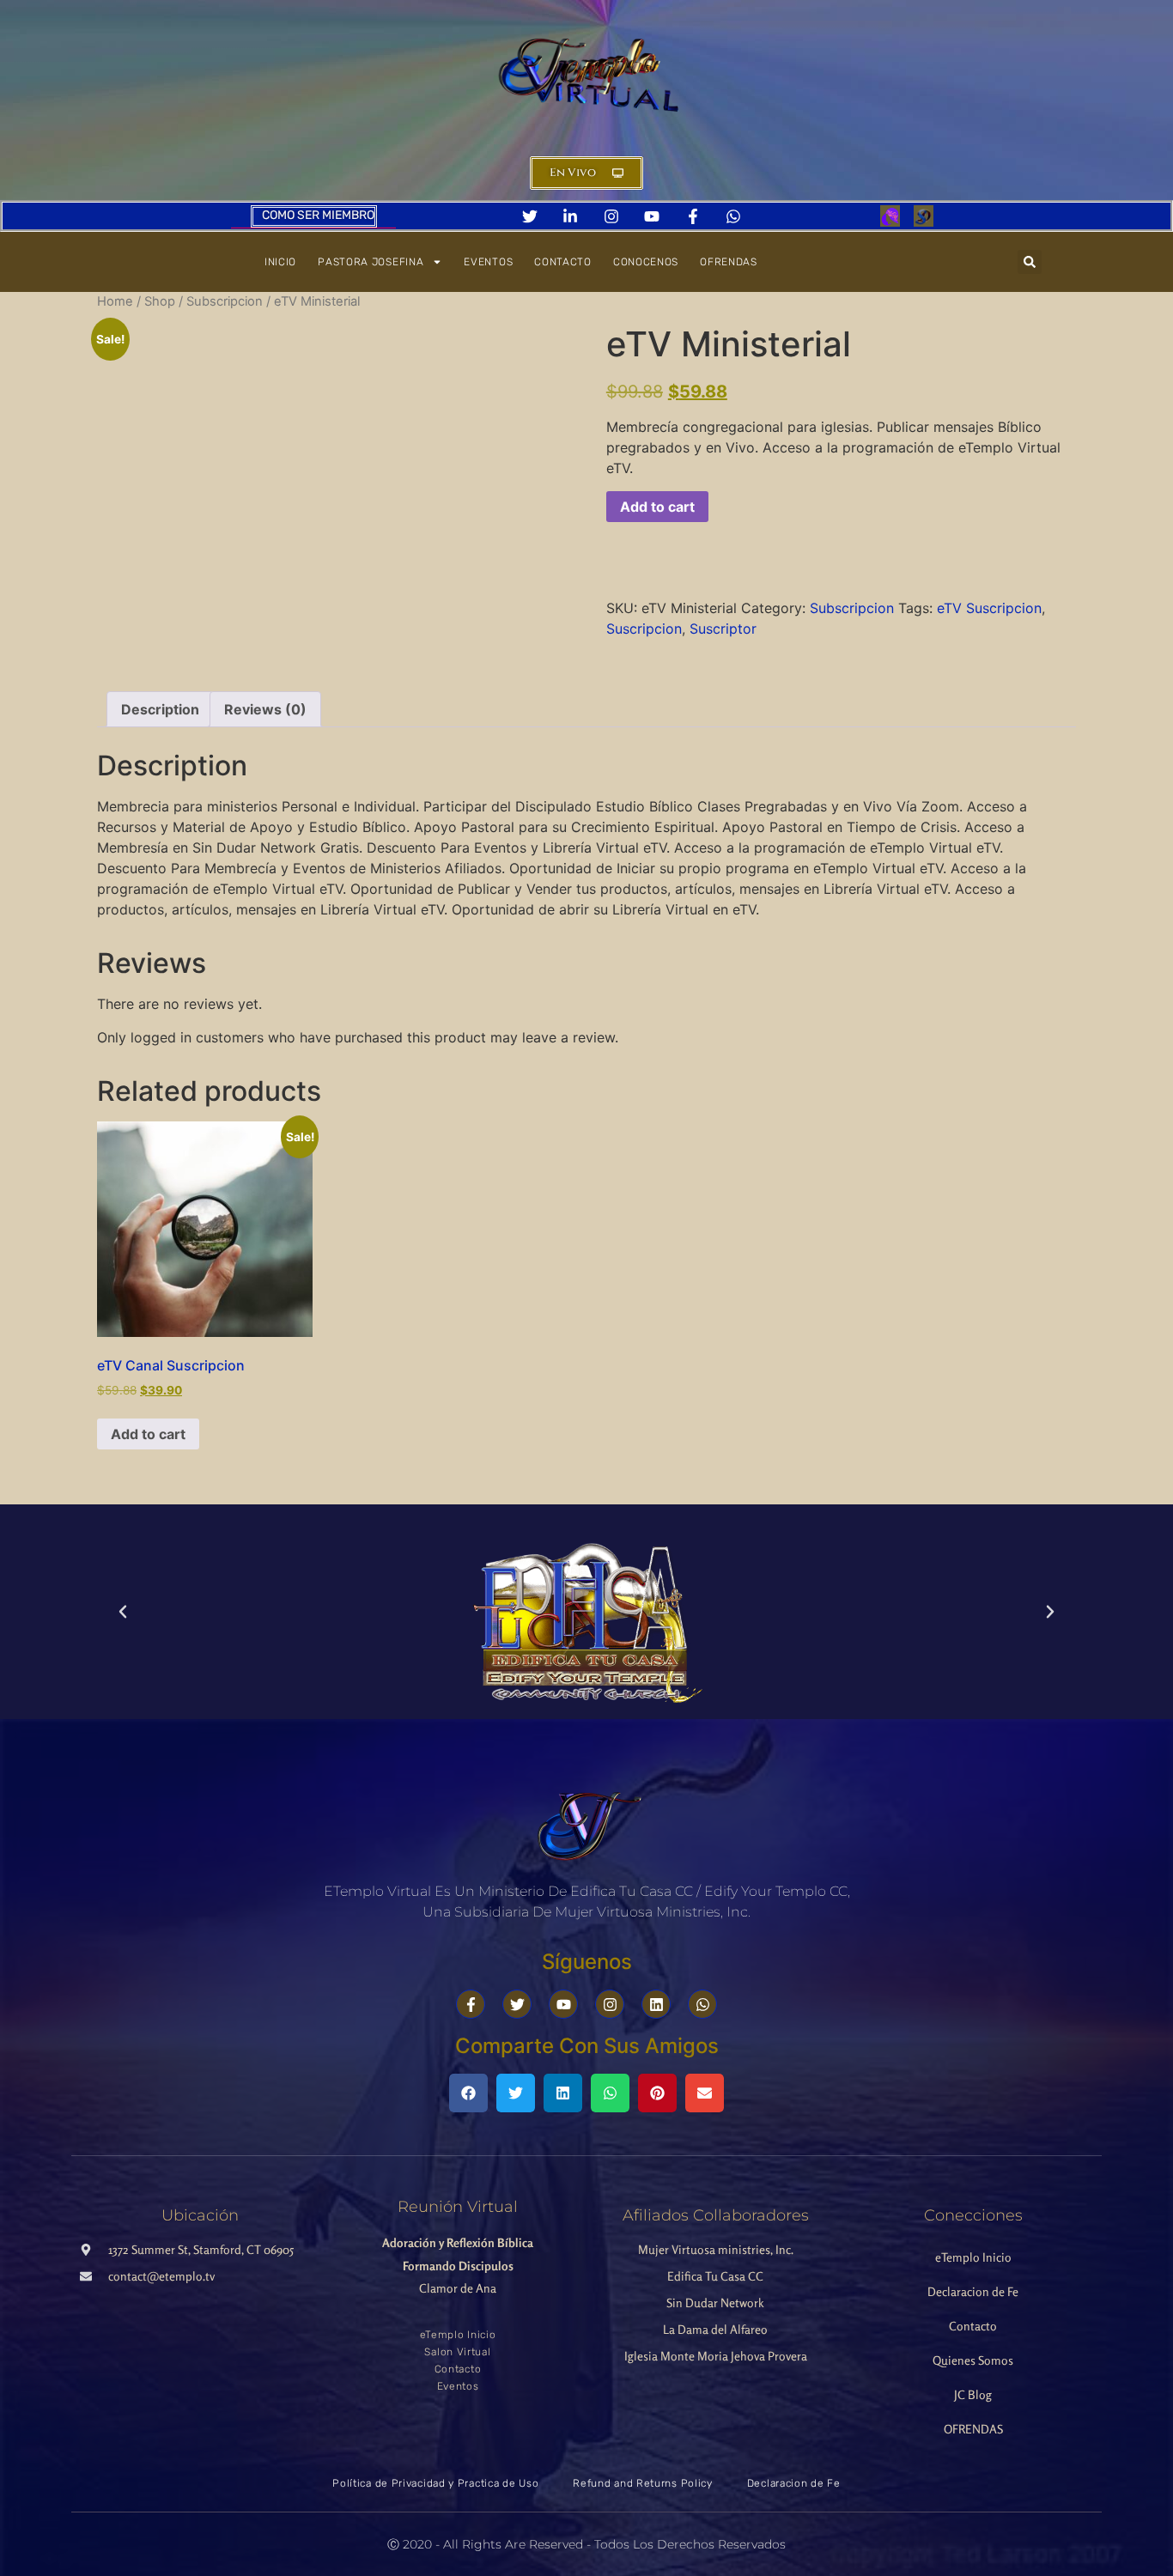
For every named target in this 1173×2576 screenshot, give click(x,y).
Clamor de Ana (458, 2265)
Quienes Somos (973, 2360)
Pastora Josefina (371, 262)
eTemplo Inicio (458, 2335)
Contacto (563, 262)
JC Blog (973, 2394)
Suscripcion (644, 629)
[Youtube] (563, 2004)
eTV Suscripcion (989, 608)
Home (115, 301)
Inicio (280, 262)
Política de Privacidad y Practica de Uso (435, 2483)
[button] (1030, 262)
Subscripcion (225, 301)
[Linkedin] (656, 2004)
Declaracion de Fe (973, 2291)
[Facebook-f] (471, 2004)
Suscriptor (723, 629)
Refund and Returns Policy (643, 2483)
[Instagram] (610, 2004)
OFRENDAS (973, 2429)
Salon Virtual (457, 2352)
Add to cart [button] (148, 1434)
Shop (160, 301)
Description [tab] (160, 709)
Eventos (488, 262)
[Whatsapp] (702, 2004)
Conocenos (646, 262)
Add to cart (657, 507)
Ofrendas (729, 262)
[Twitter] (517, 2004)
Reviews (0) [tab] (265, 709)
